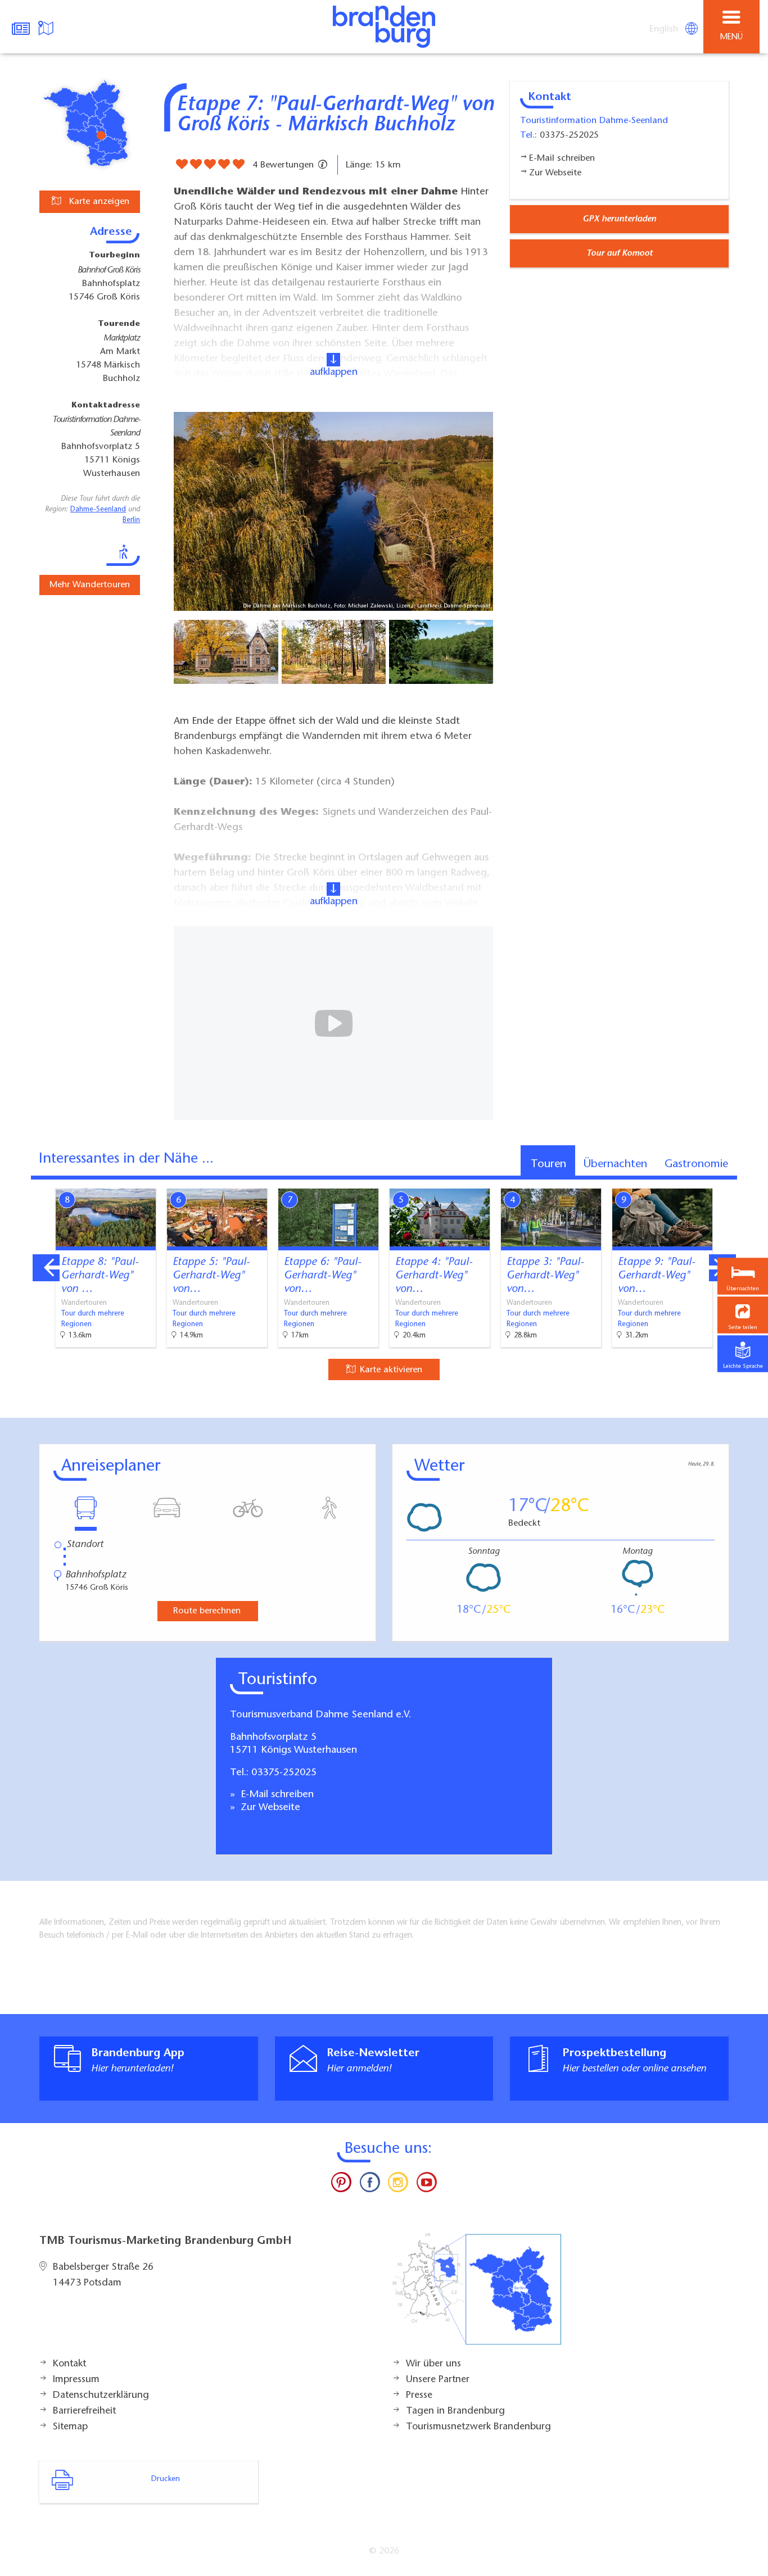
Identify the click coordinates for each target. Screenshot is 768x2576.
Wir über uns (433, 2364)
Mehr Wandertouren (90, 585)
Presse (419, 2396)
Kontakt (69, 2364)
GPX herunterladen (619, 219)
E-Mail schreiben (276, 1795)
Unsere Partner (438, 2380)
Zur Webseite (269, 1808)
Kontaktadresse (106, 406)
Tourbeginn (114, 256)
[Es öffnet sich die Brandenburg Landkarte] (47, 27)
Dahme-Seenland (98, 510)
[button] (743, 1315)
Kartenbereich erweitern (697, 1181)
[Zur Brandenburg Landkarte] (477, 2295)
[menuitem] (665, 29)
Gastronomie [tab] (696, 1164)
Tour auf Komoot (620, 253)
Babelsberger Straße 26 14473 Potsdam (103, 2275)
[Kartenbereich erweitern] (751, 1182)
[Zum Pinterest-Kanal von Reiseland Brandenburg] (341, 2185)
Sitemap (70, 2427)
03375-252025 (284, 1773)
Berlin (131, 520)
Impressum (76, 2380)
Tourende (119, 324)
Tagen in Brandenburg (455, 2411)
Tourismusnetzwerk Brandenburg (478, 2427)
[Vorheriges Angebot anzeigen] (46, 1268)
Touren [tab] (548, 1164)
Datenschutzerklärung (101, 2396)
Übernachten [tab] (615, 1164)
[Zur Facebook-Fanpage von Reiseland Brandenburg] (370, 2185)
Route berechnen (207, 1611)
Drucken (166, 2479)
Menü (731, 37)
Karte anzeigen (98, 202)
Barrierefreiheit (84, 2411)
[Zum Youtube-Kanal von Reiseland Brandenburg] (426, 2185)
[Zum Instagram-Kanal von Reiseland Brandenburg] (398, 2185)
